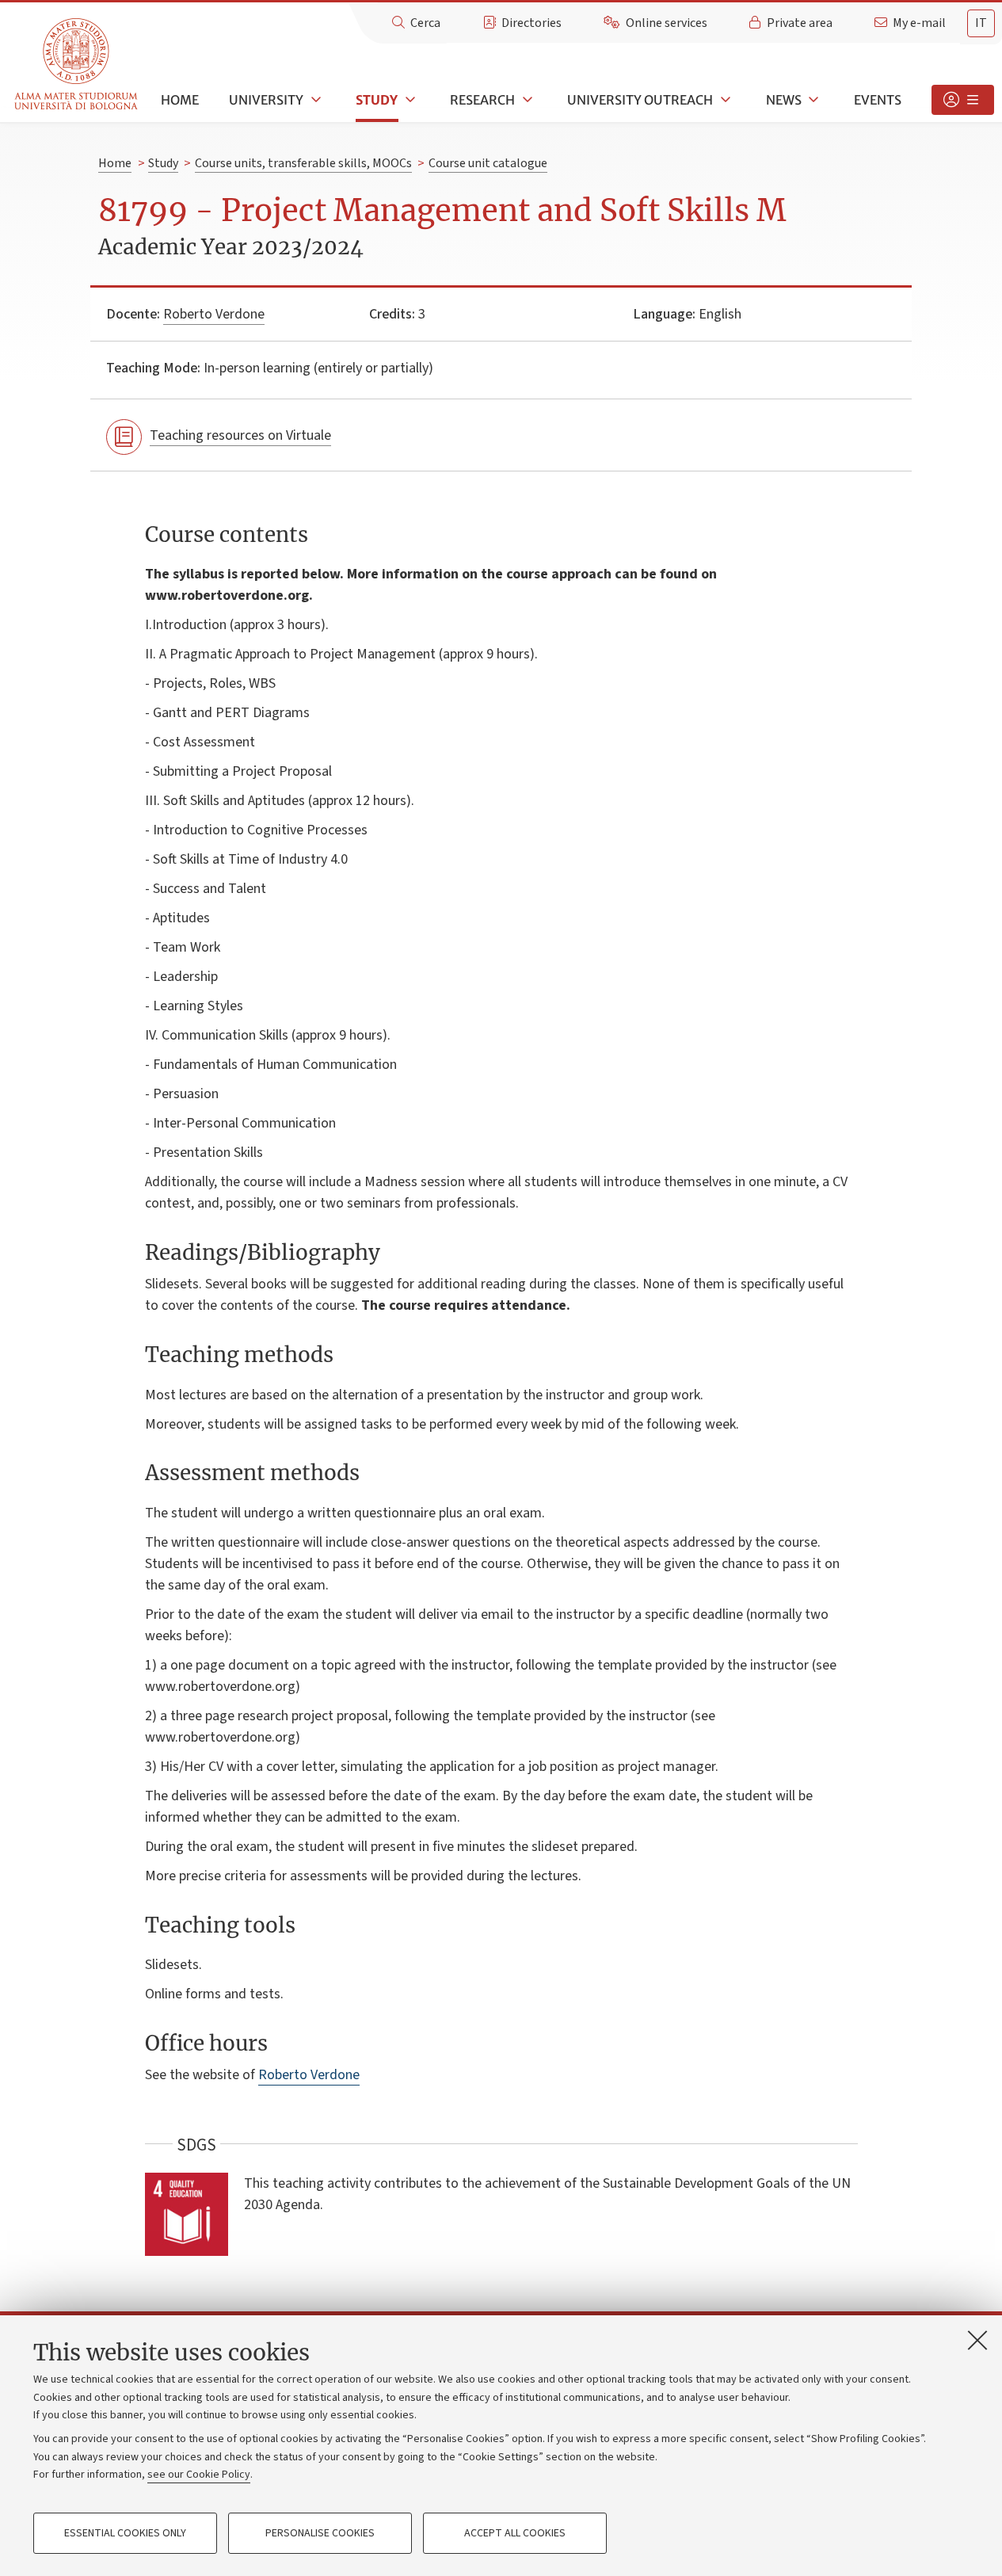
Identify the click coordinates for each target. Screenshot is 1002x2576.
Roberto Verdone (214, 314)
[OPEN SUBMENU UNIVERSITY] (314, 100)
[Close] (977, 2340)
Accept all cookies (515, 2533)
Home (180, 100)
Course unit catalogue (488, 163)
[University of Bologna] (77, 65)
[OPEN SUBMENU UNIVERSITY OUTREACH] (724, 100)
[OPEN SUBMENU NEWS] (813, 100)
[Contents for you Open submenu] (963, 100)
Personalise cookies (320, 2533)
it (981, 23)
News (784, 100)
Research (482, 100)
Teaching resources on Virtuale (240, 435)
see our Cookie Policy (199, 2475)
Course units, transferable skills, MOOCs (303, 163)
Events (878, 100)
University (266, 100)
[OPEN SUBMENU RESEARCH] (526, 100)
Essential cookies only (125, 2533)
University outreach (640, 100)
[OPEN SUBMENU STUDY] (409, 100)
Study (377, 100)
